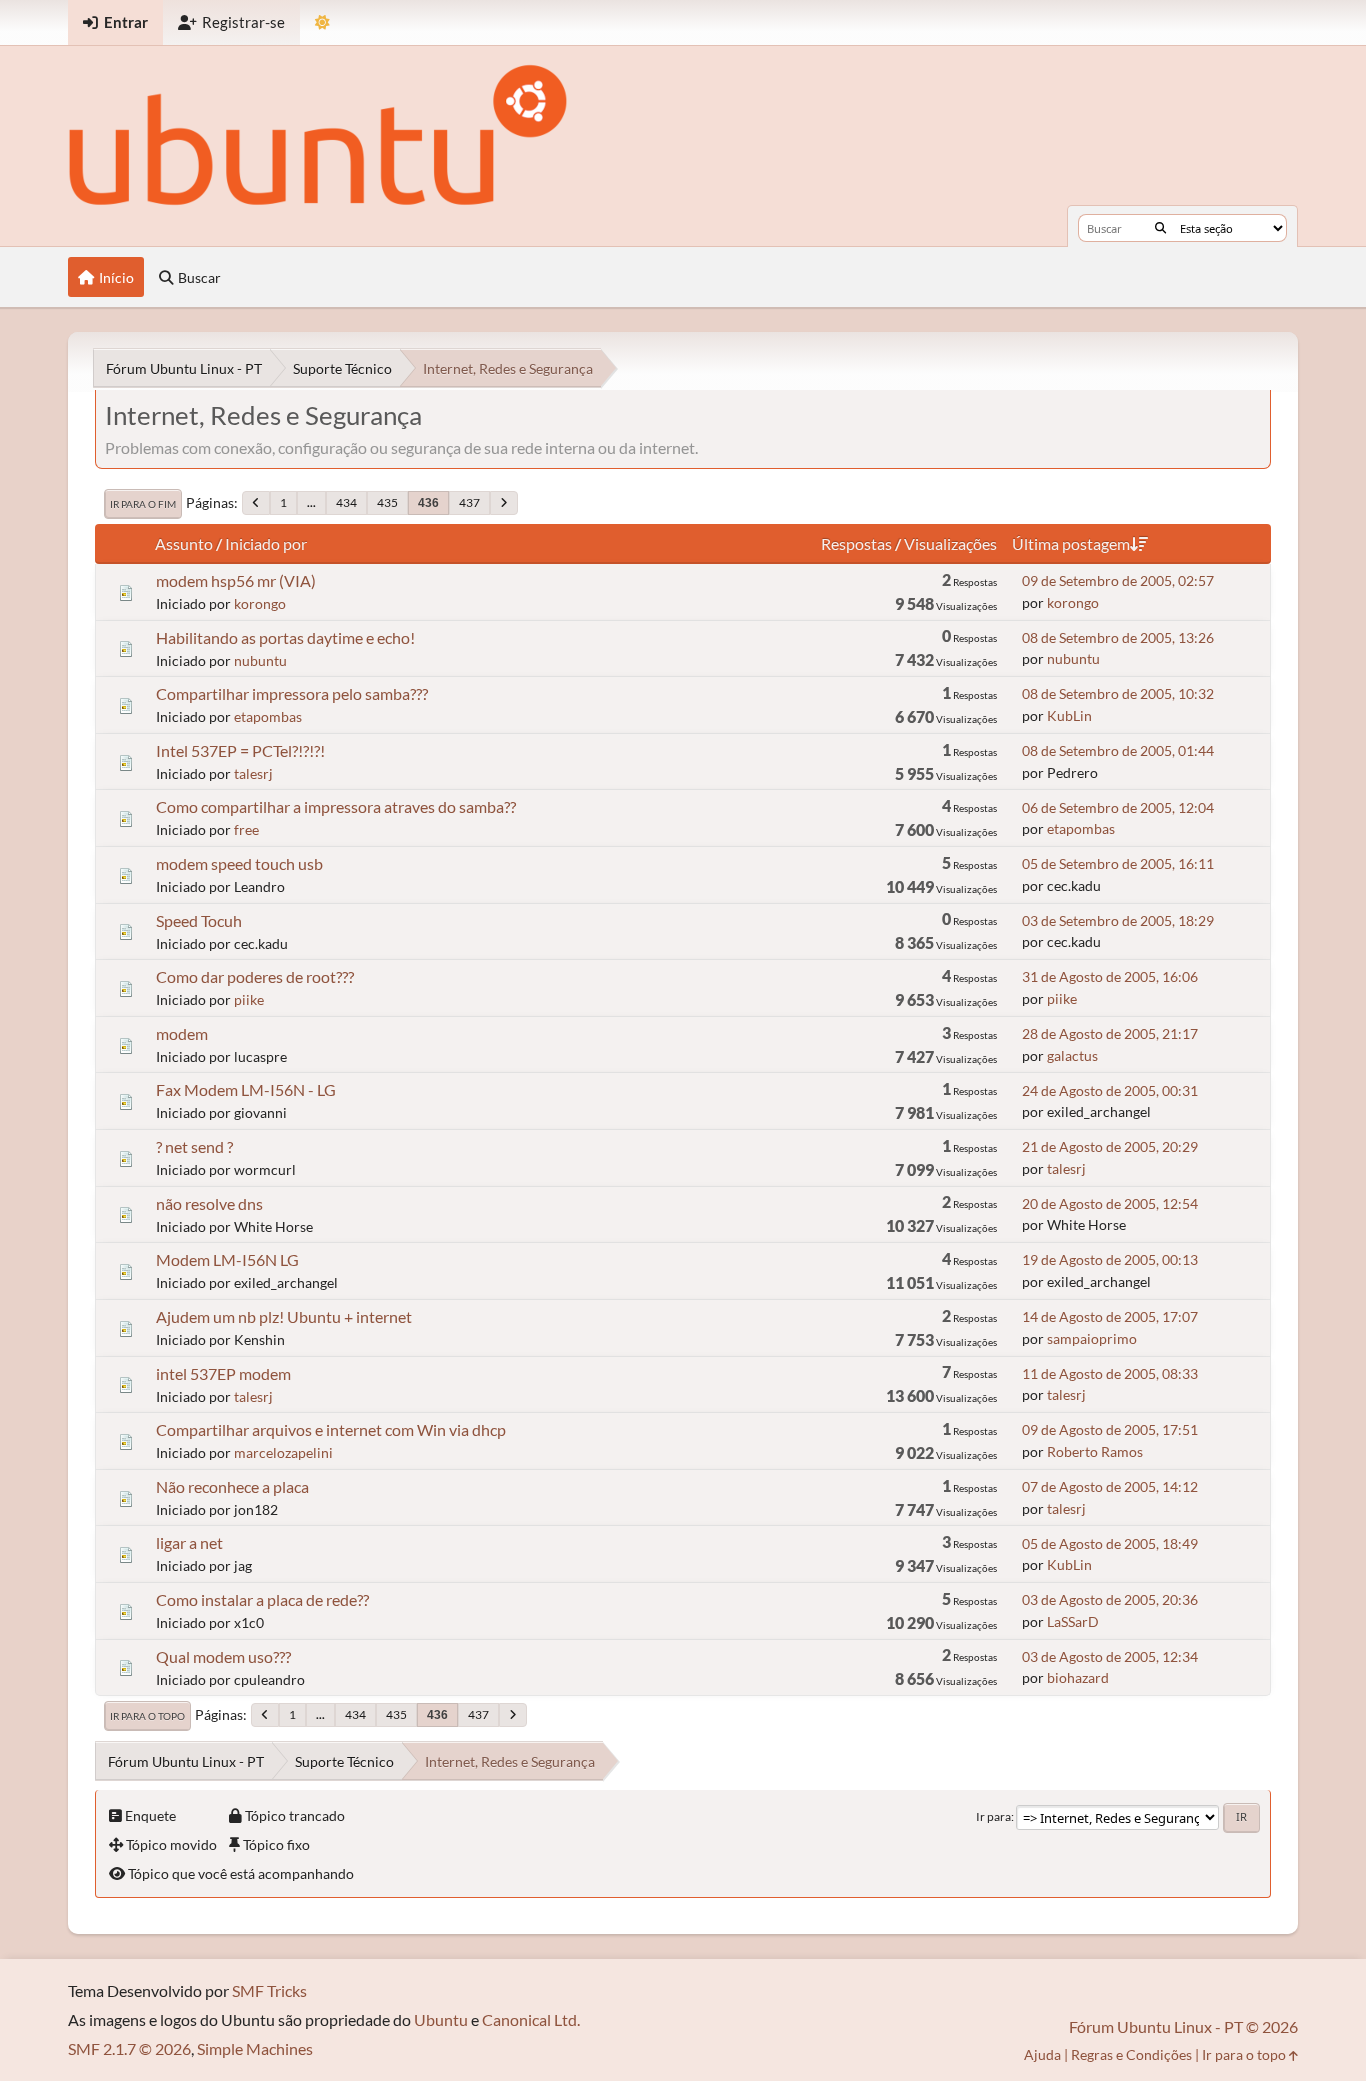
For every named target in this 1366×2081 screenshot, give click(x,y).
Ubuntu (441, 2019)
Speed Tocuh (199, 920)
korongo (260, 603)
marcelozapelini (283, 1452)
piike (249, 999)
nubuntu (260, 660)
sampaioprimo (1092, 1338)
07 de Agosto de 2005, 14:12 (1110, 1486)
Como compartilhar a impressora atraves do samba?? (336, 806)
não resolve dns (209, 1203)
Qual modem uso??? (223, 1656)
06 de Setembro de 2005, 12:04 (1118, 807)
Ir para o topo (147, 1716)
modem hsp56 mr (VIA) (236, 580)
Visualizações (950, 543)
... (311, 502)
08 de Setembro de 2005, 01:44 (1118, 750)
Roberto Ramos (1095, 1451)
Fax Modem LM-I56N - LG (246, 1089)
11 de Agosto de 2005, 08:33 (1110, 1373)
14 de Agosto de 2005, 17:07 (1110, 1316)
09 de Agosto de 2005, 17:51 (1110, 1429)
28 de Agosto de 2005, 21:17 (1110, 1033)
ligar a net (189, 1542)
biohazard (1078, 1677)
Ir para (993, 1816)
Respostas (856, 543)
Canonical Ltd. (531, 2019)
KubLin (1069, 715)
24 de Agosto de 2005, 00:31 (1110, 1090)
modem (182, 1033)
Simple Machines (255, 2048)
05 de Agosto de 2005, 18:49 (1110, 1543)
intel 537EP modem (223, 1373)
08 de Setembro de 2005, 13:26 (1118, 637)
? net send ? (194, 1146)
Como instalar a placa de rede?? (262, 1599)
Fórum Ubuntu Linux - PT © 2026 (1183, 2026)
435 (387, 502)
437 (469, 502)
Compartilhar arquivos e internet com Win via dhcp (331, 1429)
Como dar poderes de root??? (255, 976)
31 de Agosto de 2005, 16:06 (1110, 976)
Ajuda (1042, 2054)
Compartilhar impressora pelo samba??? (292, 693)
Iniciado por (266, 543)
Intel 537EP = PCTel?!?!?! (240, 750)
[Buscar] (1160, 228)
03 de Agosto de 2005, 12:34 (1110, 1656)
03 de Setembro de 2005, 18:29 (1118, 920)
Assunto (184, 543)
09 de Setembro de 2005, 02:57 (1118, 580)
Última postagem (1071, 543)
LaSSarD (1073, 1621)
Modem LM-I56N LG (227, 1259)
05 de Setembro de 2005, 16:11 (1118, 863)
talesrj (253, 773)
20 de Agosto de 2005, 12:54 (1110, 1203)
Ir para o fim (143, 504)
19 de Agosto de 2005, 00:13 (1110, 1259)
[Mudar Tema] (322, 22)
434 (346, 502)
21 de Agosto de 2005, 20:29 (1110, 1146)
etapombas (268, 716)
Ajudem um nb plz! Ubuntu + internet (284, 1316)
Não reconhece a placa (232, 1486)
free (246, 829)
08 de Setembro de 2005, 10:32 (1118, 693)
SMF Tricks (269, 1990)
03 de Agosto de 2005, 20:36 (1110, 1599)
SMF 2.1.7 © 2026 (129, 2048)
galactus (1072, 1055)
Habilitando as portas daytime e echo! (285, 637)
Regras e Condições (1131, 2054)
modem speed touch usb (239, 863)
